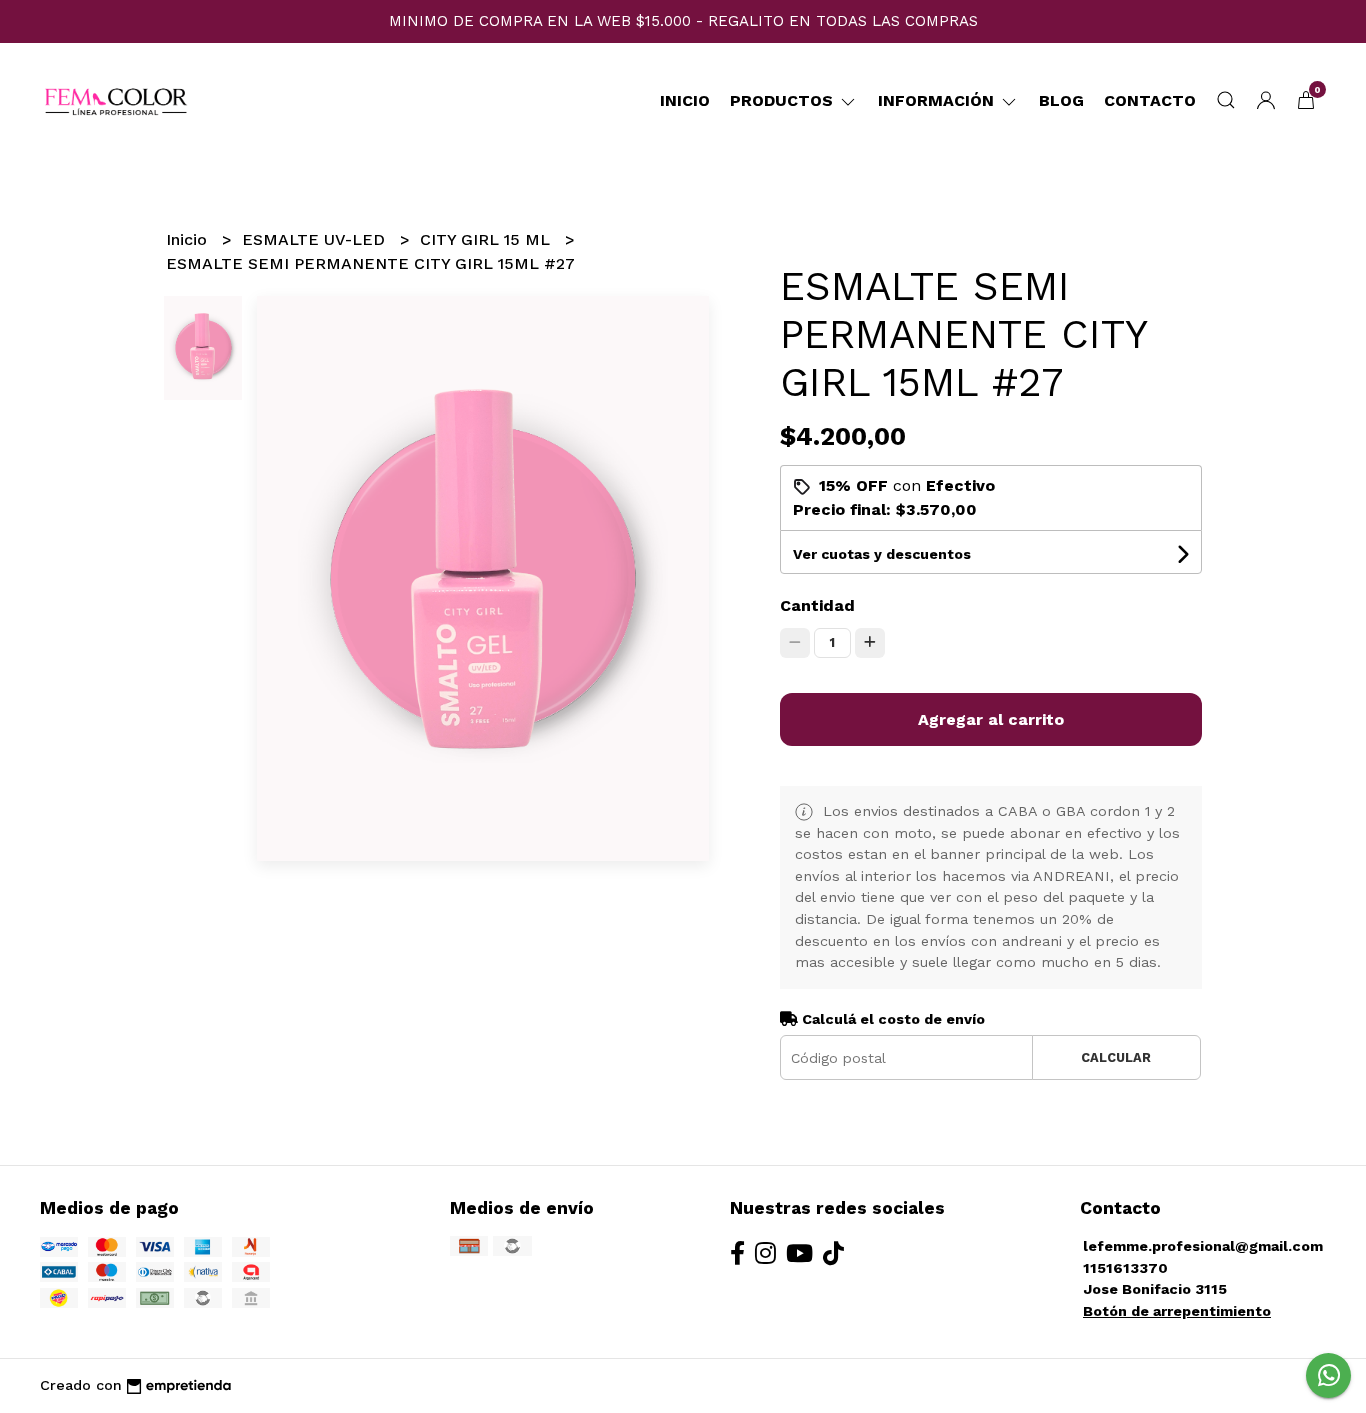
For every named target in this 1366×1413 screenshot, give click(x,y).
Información (938, 100)
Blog (1061, 100)
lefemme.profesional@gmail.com (1203, 1246)
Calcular (1116, 1057)
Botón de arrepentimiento (1177, 1311)
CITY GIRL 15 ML (487, 239)
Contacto (1150, 100)
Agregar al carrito (991, 719)
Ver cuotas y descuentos (882, 554)
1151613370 (1125, 1268)
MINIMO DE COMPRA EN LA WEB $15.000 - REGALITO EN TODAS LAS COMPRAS (683, 21)
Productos (784, 100)
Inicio (685, 100)
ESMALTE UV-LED (316, 239)
